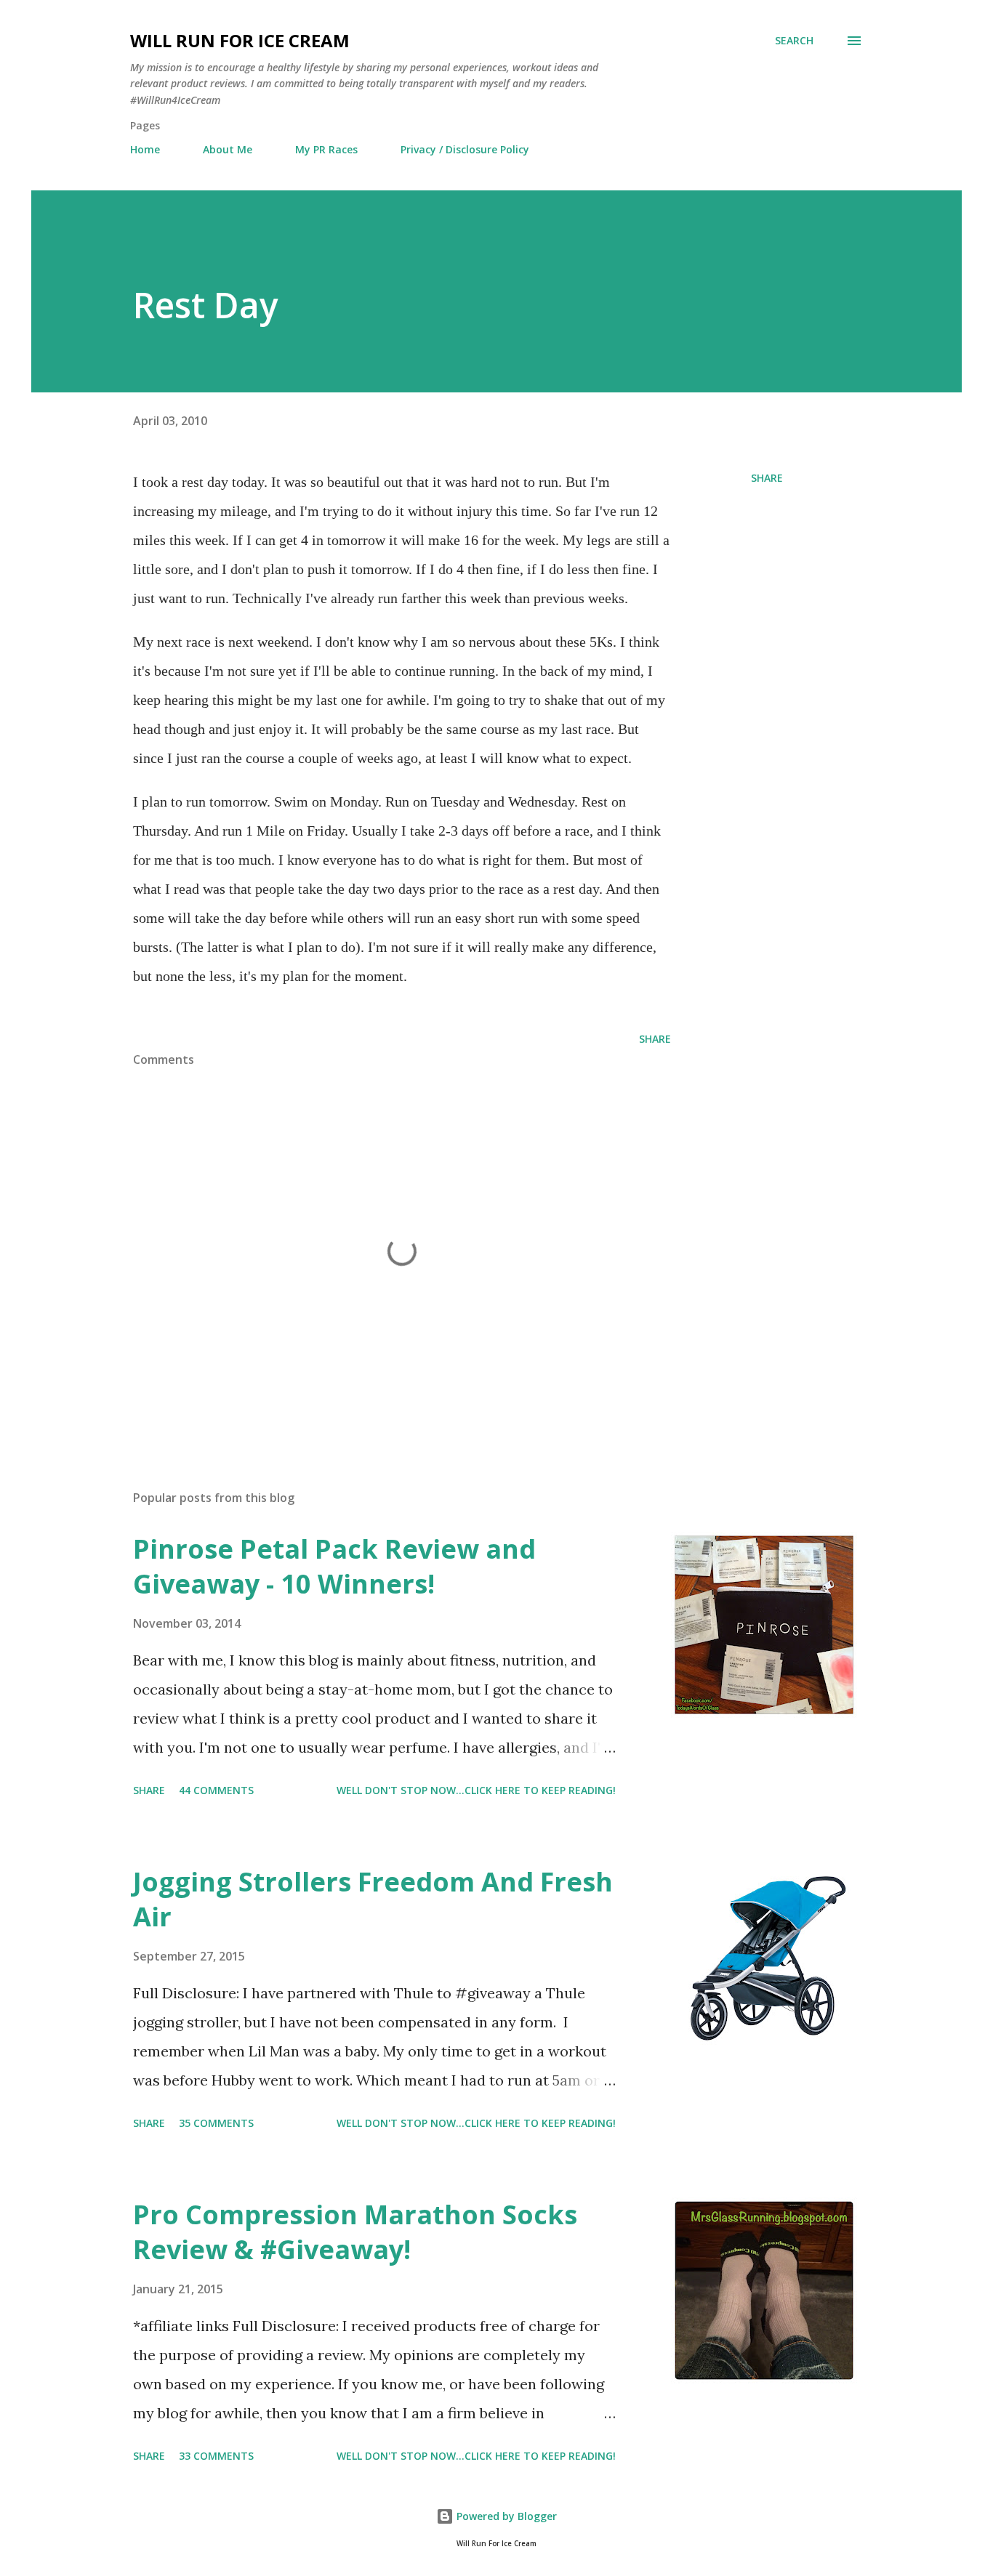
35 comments (216, 2123)
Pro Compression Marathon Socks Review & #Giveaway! (355, 2232)
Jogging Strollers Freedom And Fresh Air (373, 1899)
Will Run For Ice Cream (240, 40)
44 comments (216, 1790)
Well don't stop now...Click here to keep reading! (476, 1790)
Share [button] (767, 478)
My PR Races (326, 149)
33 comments (216, 2456)
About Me (228, 149)
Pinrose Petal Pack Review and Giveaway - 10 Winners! (334, 1566)
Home (145, 149)
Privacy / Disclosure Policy (465, 149)
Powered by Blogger (505, 2516)
